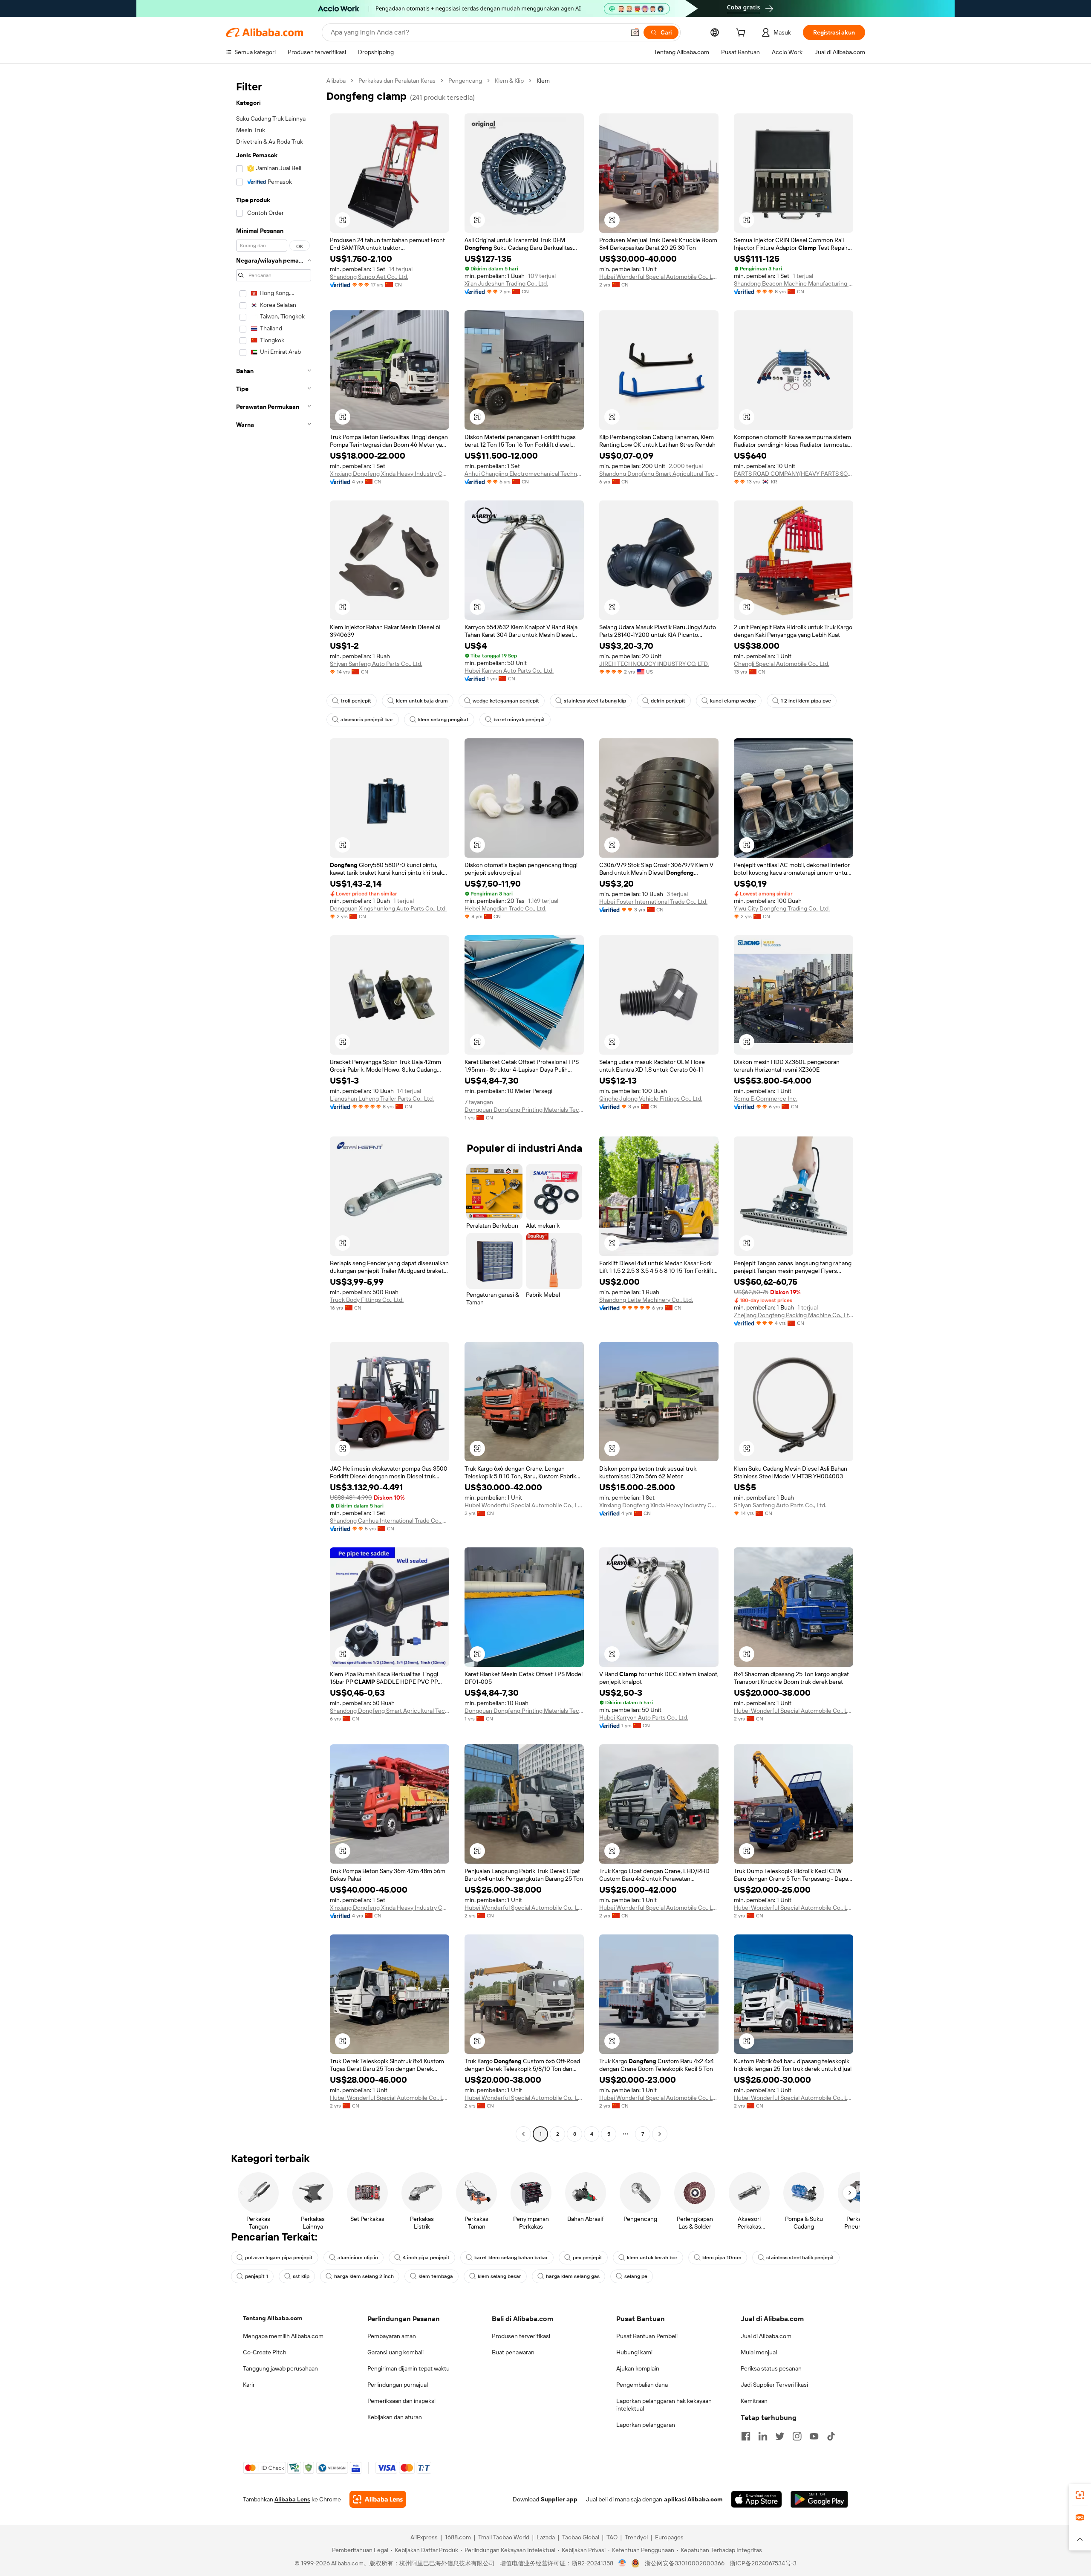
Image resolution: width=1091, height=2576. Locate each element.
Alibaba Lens (292, 2499)
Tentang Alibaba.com (273, 2318)
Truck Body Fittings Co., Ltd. (367, 1300)
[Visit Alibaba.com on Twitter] (780, 2436)
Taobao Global (581, 2537)
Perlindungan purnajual (398, 2385)
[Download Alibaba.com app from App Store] (756, 2499)
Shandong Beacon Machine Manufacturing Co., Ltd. (794, 283)
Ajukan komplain (638, 2368)
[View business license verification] (622, 2563)
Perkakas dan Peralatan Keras (397, 81)
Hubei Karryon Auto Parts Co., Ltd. (509, 671)
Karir (249, 2385)
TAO (612, 2537)
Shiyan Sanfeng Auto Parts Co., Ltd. (376, 664)
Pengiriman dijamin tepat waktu (408, 2368)
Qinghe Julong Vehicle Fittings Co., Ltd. (651, 1099)
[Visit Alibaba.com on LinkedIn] (763, 2436)
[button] (635, 32)
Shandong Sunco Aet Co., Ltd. (369, 277)
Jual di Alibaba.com (766, 2336)
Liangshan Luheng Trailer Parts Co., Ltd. (382, 1099)
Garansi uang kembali (395, 2352)
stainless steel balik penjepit (800, 2258)
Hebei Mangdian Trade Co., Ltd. (505, 908)
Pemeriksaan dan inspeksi (401, 2401)
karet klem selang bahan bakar (511, 2258)
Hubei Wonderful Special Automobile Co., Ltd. (659, 277)
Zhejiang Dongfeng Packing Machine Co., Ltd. (794, 1315)
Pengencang (465, 81)
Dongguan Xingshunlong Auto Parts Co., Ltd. (388, 908)
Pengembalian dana (642, 2385)
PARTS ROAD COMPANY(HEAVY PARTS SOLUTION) (794, 474)
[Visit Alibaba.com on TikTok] (831, 2436)
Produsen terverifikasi (521, 2336)
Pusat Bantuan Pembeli (647, 2336)
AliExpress (424, 2537)
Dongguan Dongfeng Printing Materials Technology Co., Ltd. (524, 1110)
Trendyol (636, 2537)
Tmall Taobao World (504, 2537)
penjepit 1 (257, 2276)
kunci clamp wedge (733, 701)
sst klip (301, 2276)
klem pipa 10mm (722, 2258)
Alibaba (336, 81)
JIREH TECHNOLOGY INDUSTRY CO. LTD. (654, 664)
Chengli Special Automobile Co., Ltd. (782, 664)
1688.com (458, 2537)
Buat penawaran (513, 2352)
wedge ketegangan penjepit (506, 701)
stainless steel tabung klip (595, 701)
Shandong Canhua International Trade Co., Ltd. (390, 1521)
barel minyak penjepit (519, 720)
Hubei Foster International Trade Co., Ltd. (653, 902)
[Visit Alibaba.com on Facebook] (746, 2436)
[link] (1080, 2495)
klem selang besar (499, 2276)
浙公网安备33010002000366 (685, 2563)
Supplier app (559, 2499)
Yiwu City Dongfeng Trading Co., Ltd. (782, 908)
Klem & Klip (509, 81)
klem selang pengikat (443, 720)
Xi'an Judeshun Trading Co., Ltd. (506, 283)
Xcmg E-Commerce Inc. (766, 1099)
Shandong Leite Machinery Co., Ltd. (646, 1300)
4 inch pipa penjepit (426, 2258)
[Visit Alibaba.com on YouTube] (814, 2436)
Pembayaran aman (392, 2336)
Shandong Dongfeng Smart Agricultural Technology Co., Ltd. (659, 474)
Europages (669, 2537)
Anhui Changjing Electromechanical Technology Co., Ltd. (524, 474)
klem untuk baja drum (422, 701)
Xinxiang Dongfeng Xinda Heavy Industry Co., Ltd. (390, 474)
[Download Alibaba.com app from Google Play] (819, 2499)
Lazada (546, 2537)
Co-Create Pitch (265, 2352)
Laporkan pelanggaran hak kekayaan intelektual (664, 2405)
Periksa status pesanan (771, 2368)
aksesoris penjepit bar (367, 720)
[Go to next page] (660, 2134)
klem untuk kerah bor (652, 2258)
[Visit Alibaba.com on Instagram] (797, 2436)
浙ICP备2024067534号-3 (763, 2563)
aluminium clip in (358, 2258)
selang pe (636, 2276)
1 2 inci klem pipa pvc (806, 701)
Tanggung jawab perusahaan (280, 2368)
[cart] (742, 34)
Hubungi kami (634, 2352)
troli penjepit (356, 701)
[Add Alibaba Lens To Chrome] (378, 2499)
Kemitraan (754, 2401)
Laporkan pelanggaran (646, 2425)
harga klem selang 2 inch (364, 2276)
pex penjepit (587, 2258)
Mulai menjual (759, 2352)
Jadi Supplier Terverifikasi (774, 2385)
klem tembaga (436, 2276)
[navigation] (274, 1108)
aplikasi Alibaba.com (693, 2499)
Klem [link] (543, 81)
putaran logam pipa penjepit (279, 2258)
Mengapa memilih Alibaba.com (283, 2336)
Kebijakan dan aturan (395, 2417)
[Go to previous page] (523, 2134)
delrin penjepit (668, 701)
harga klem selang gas (573, 2276)
